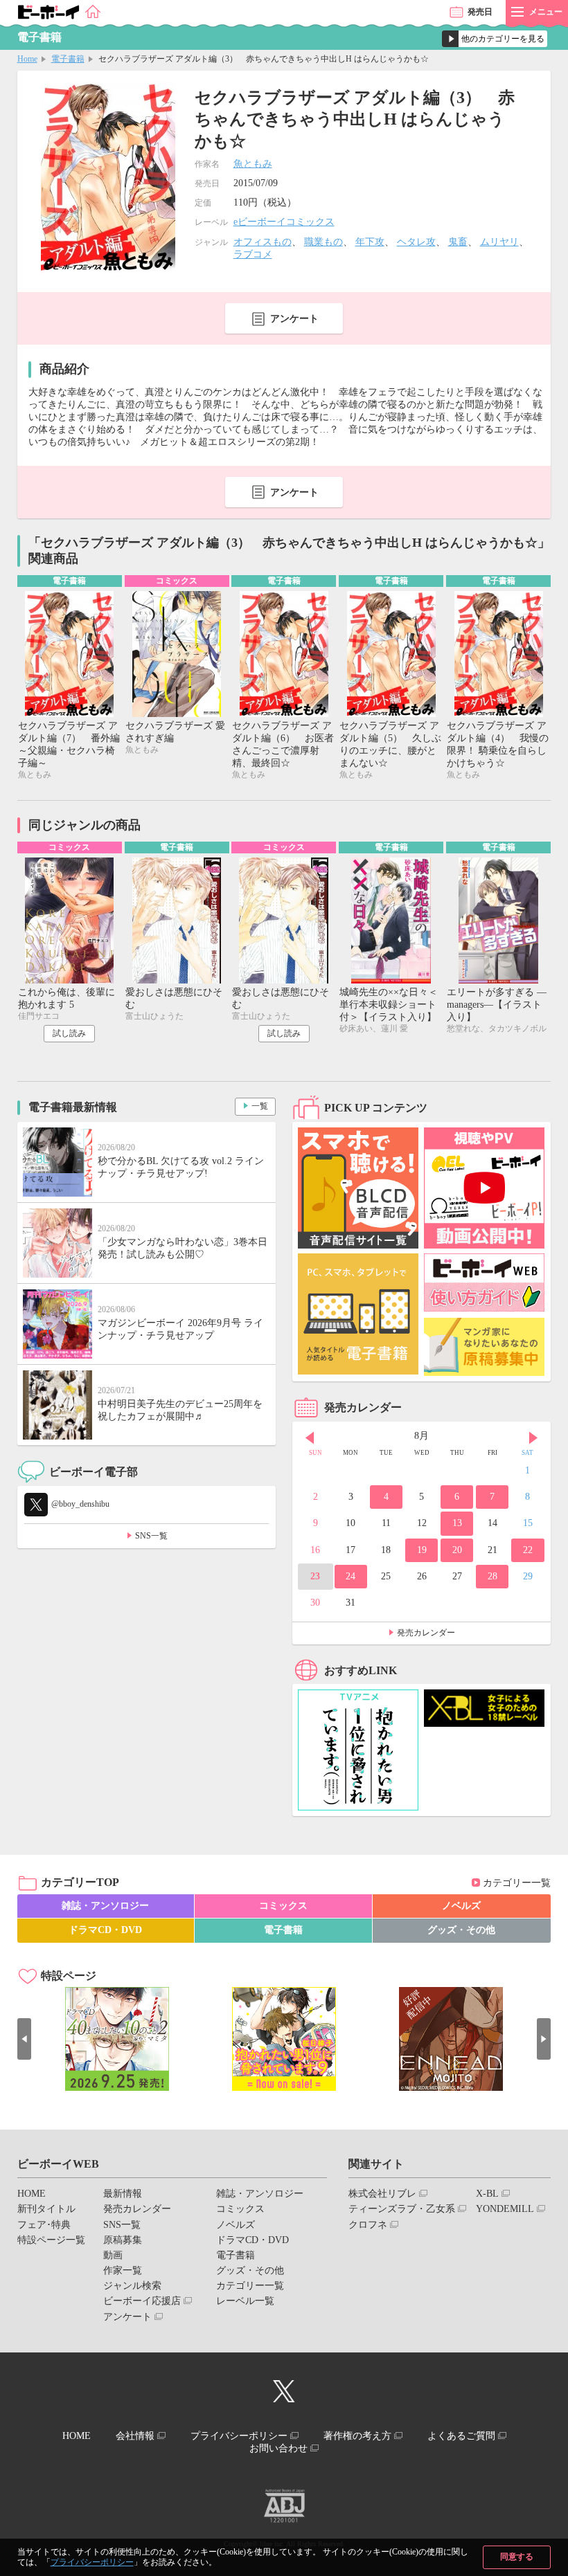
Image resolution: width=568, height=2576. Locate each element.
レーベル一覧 (245, 2301)
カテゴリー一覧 (517, 1883)
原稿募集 (123, 2240)
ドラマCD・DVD (105, 1930)
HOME (32, 2194)
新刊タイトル (46, 2209)
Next (533, 1437)
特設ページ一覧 (51, 2240)
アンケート (294, 319)
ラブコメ (253, 254)
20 (457, 1550)
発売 (480, 12)
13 (457, 1523)
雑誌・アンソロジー (105, 1906)
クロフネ (368, 2225)
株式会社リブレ (382, 2194)
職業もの (323, 242)
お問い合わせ (278, 2448)
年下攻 (370, 242)
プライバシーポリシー (92, 2562)
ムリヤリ (499, 242)
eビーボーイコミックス (284, 222)
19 (422, 1550)
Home (27, 59)
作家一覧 (123, 2270)
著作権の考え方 (357, 2436)
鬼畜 (458, 242)
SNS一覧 (151, 1536)
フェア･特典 (44, 2225)
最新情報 (123, 2194)
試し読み (69, 1033)
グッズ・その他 (461, 1930)
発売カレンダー (426, 1633)
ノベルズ (461, 1906)
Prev (310, 1437)
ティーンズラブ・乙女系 (402, 2209)
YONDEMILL (505, 2209)
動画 (113, 2255)
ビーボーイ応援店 (142, 2301)
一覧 (260, 1106)
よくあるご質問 (461, 2436)
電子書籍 (68, 59)
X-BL (487, 2194)
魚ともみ (253, 164)
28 (492, 1576)
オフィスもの (263, 242)
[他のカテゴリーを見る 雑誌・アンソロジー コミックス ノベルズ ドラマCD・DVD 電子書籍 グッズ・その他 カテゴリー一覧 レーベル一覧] (495, 39)
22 (528, 1550)
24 (350, 1576)
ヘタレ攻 (416, 242)
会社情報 (135, 2436)
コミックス (283, 1906)
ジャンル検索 (132, 2286)
